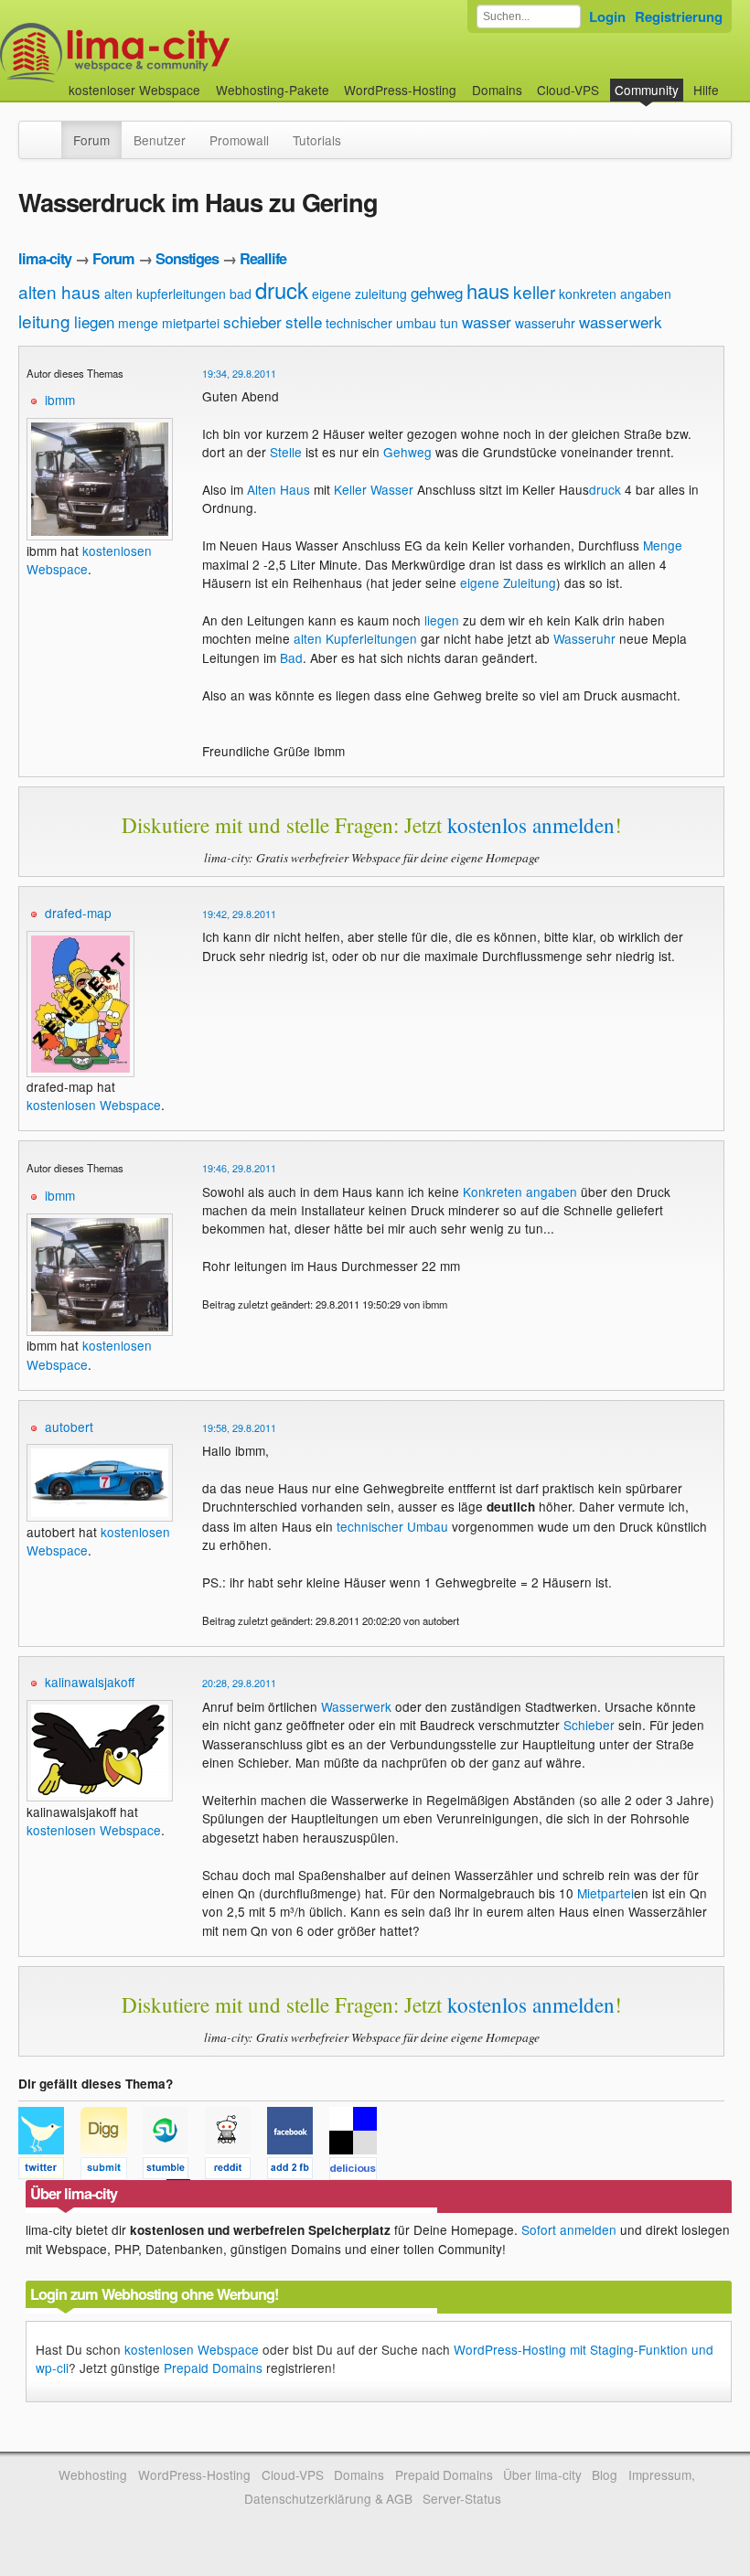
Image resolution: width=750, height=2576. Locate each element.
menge (138, 323)
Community (647, 90)
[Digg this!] (112, 2171)
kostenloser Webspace (134, 90)
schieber (252, 321)
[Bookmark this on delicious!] (359, 2171)
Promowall (239, 140)
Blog (605, 2474)
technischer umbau (381, 323)
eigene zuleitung (359, 294)
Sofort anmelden (569, 2229)
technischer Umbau (392, 1526)
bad (241, 294)
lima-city (45, 258)
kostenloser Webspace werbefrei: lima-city (183, 53)
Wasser (392, 489)
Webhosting (93, 2474)
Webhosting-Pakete (273, 90)
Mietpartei (605, 1893)
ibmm (60, 400)
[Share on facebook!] (298, 2171)
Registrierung (679, 16)
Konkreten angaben (520, 1192)
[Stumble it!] (174, 2171)
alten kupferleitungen (165, 294)
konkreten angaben (615, 294)
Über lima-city (542, 2474)
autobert (69, 1427)
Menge (663, 545)
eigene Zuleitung (508, 583)
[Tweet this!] (49, 2171)
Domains (497, 90)
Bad (291, 657)
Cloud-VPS (568, 90)
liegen (94, 321)
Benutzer (160, 140)
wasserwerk (621, 321)
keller (534, 291)
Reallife (263, 258)
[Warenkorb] (734, 81)
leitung (44, 321)
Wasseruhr (584, 638)
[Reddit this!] (236, 2171)
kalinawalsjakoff (90, 1682)
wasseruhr (545, 323)
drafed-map (78, 913)
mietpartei (191, 323)
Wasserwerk (356, 1706)
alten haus (59, 291)
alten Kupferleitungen (355, 638)
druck (282, 289)
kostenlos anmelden (531, 825)
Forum (91, 140)
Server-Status (462, 2498)
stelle (304, 321)
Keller (350, 489)
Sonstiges (187, 258)
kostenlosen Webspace (94, 1105)
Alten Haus (279, 489)
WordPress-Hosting (400, 90)
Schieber (589, 1725)
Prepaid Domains (213, 2368)
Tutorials (317, 140)
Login (607, 16)
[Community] (49, 131)
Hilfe (706, 90)
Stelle (286, 452)
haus (488, 290)
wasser (487, 321)
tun (449, 323)
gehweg (437, 292)
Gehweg (407, 452)
